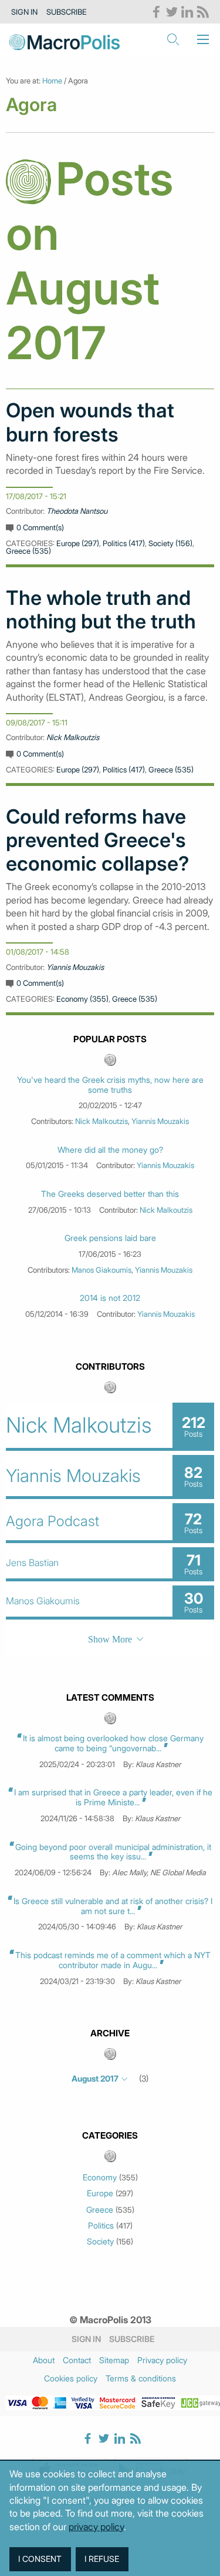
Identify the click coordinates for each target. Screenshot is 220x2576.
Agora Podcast (53, 1521)
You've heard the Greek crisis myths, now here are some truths (110, 1085)
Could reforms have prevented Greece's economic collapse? (97, 840)
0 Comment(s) (40, 527)
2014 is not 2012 (110, 1298)
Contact (77, 2360)
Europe (100, 2193)
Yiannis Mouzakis (75, 967)
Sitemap (114, 2360)
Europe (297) (78, 543)
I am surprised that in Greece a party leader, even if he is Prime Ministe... (113, 1797)
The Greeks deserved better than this (110, 1194)
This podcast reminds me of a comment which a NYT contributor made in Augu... (113, 1960)
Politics (101, 2226)
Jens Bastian (32, 1563)
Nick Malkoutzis (73, 737)
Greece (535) (28, 551)
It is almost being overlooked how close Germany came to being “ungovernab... (113, 1743)
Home (52, 81)
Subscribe (67, 12)
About (44, 2360)
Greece (100, 2210)
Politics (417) (124, 543)
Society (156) (170, 543)
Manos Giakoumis (101, 1270)
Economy (100, 2177)
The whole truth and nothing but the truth (101, 610)
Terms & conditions (141, 2378)
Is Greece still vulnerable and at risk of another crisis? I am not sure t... (113, 1906)
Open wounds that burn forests (90, 422)
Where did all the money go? (110, 1150)
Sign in (24, 12)
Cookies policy (71, 2378)
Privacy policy (162, 2360)
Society (100, 2242)
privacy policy (96, 2527)
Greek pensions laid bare (110, 1238)
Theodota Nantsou (77, 511)
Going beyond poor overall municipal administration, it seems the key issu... (113, 1852)
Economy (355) (82, 999)
